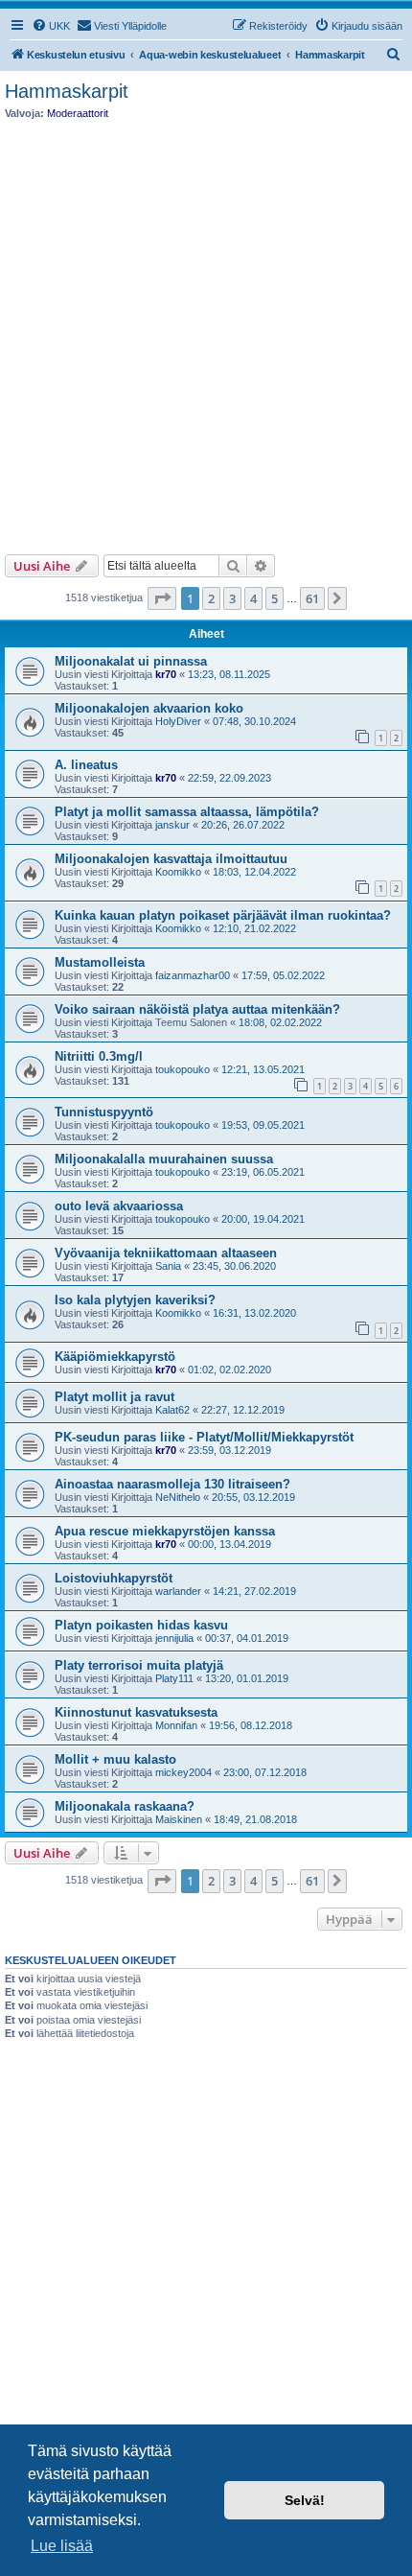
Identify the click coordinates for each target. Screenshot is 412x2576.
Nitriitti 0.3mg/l (99, 1056)
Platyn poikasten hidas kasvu (141, 1625)
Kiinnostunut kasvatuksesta (136, 1712)
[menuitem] (51, 26)
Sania (168, 1266)
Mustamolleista (100, 962)
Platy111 (174, 1678)
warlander (178, 1591)
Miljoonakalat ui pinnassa (131, 661)
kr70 (166, 674)
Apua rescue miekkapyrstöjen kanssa (165, 1531)
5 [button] (275, 598)
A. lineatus (86, 765)
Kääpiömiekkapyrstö (115, 1357)
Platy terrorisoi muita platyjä (139, 1665)
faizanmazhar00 (193, 975)
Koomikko (178, 872)
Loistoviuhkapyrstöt (114, 1578)
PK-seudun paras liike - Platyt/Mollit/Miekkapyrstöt (204, 1437)
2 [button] (211, 598)
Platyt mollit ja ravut (114, 1397)
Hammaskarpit (67, 91)
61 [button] (312, 598)
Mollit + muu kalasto (115, 1759)
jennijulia (174, 1638)
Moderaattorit (78, 113)
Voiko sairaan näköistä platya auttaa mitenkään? (197, 1009)
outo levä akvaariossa (119, 1206)
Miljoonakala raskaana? (125, 1806)
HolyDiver (178, 721)
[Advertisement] (206, 332)
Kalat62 (172, 1410)
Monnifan (176, 1725)
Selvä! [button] (305, 2500)
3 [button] (232, 598)
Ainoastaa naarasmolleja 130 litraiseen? (172, 1484)
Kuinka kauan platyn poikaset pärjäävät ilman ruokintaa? (223, 915)
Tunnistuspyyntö (104, 1112)
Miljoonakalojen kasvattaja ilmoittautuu (171, 859)
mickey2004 (183, 1772)
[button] (162, 598)
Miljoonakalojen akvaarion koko (149, 708)
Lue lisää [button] (62, 2546)
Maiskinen (179, 1819)
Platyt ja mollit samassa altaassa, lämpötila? (187, 812)
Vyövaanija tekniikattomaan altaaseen (166, 1253)
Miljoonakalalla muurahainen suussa (164, 1159)
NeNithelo (178, 1497)
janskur (172, 825)
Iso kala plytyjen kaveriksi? (135, 1300)
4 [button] (253, 598)
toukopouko (183, 1069)
